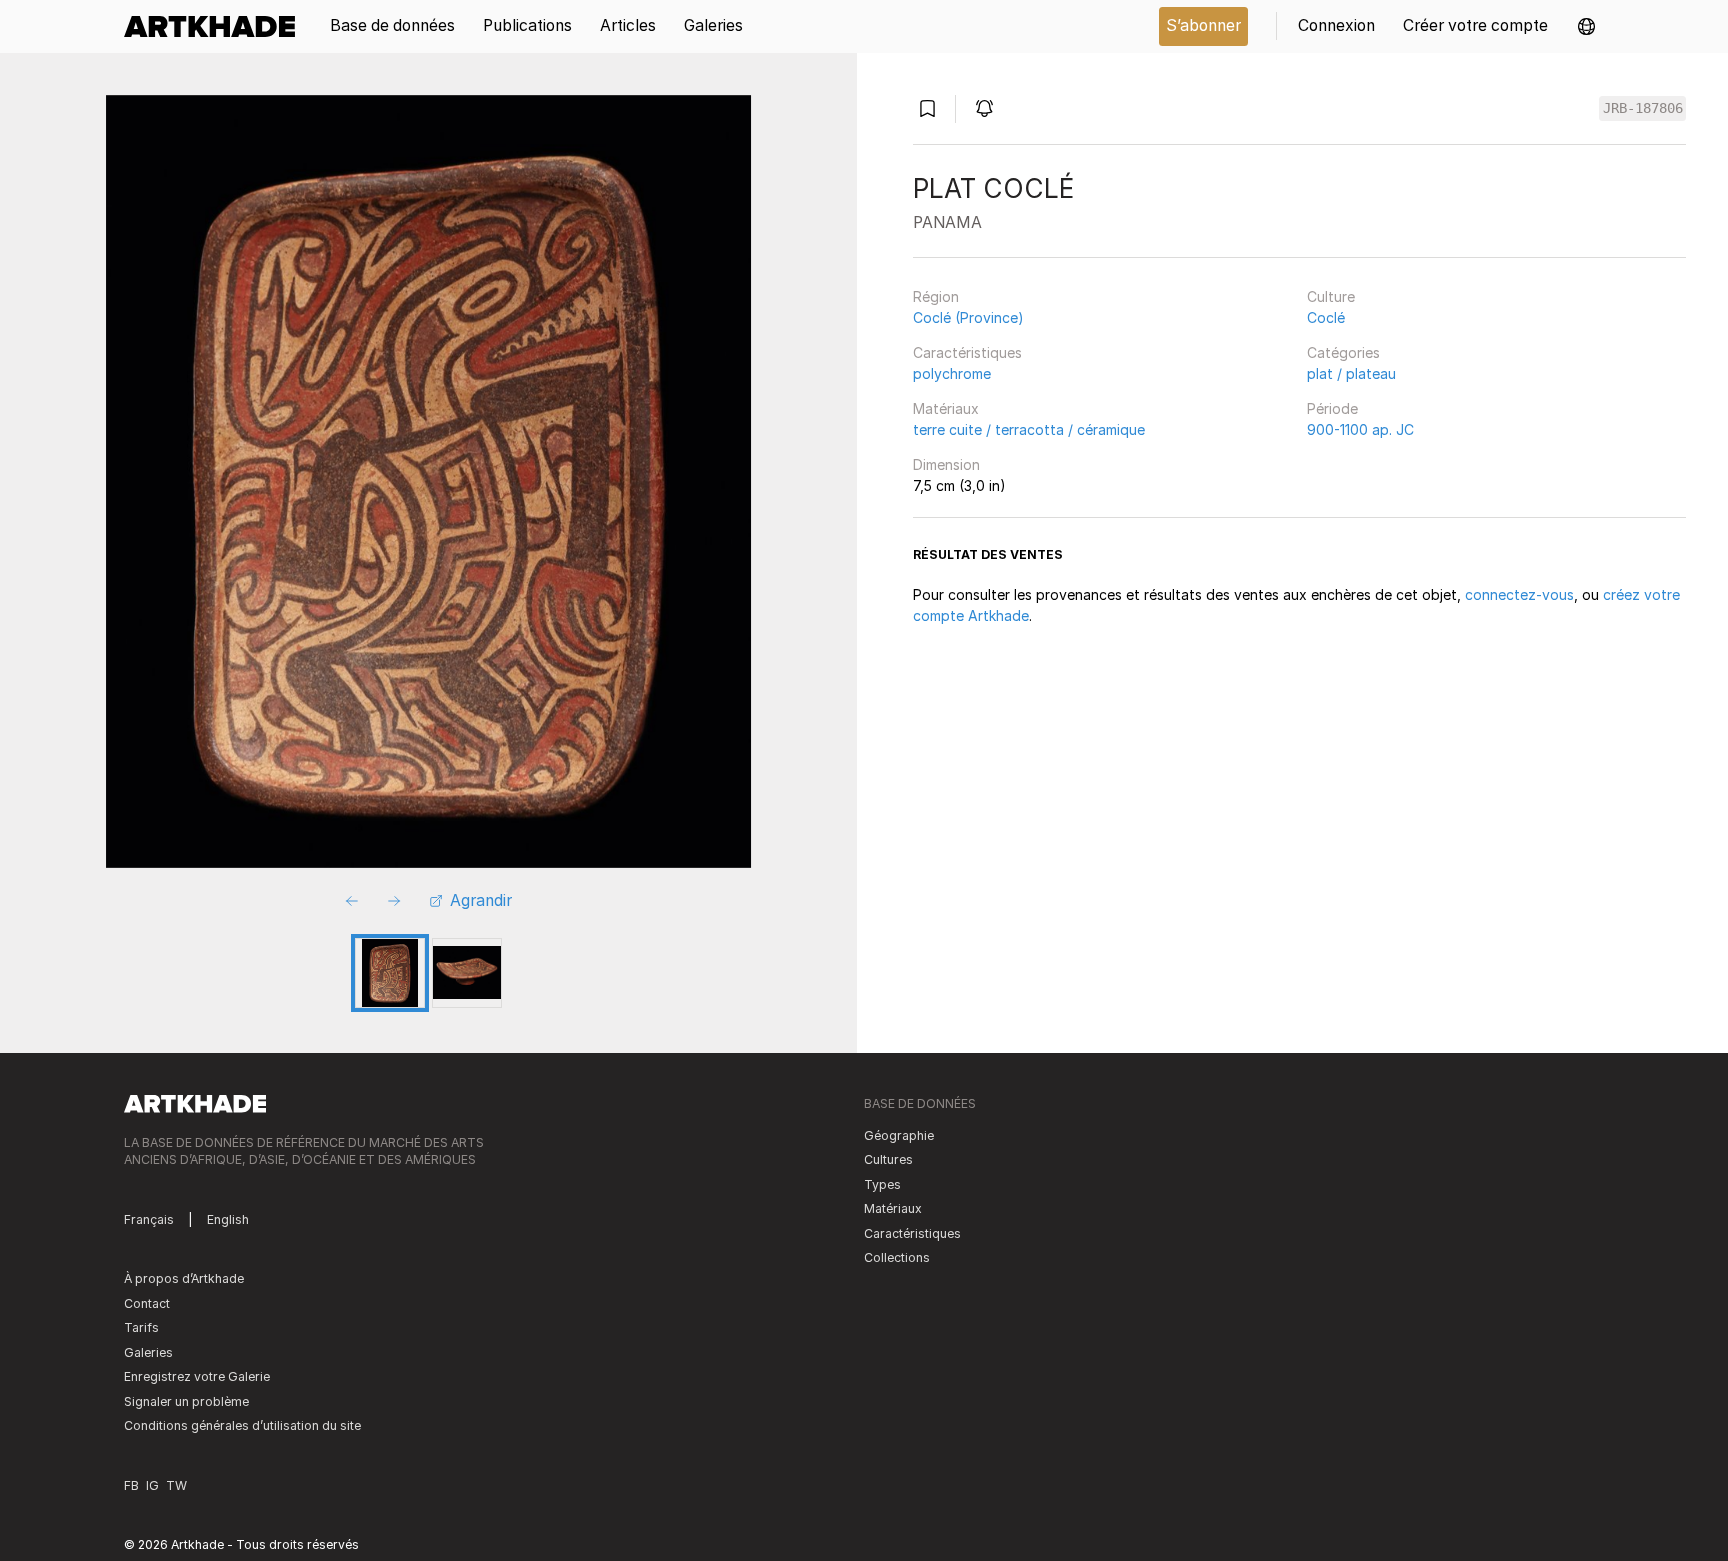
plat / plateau (1351, 373)
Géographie (899, 1135)
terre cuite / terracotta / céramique (1029, 429)
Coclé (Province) (968, 317)
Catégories (1343, 352)
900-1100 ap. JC (1360, 429)
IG (152, 1485)
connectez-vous (1519, 594)
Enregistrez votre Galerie (197, 1376)
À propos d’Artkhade (184, 1278)
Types (882, 1184)
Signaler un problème (186, 1401)
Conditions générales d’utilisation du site (242, 1425)
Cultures (888, 1159)
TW (176, 1485)
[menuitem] (216, 26)
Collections (897, 1257)
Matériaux (946, 408)
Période (1332, 408)
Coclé (1326, 317)
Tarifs (141, 1327)
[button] (1586, 26)
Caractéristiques (967, 352)
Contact (147, 1303)
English (228, 1219)
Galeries (148, 1352)
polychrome (952, 373)
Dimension (946, 464)
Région (936, 296)
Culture (1331, 296)
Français (149, 1219)
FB (131, 1485)
